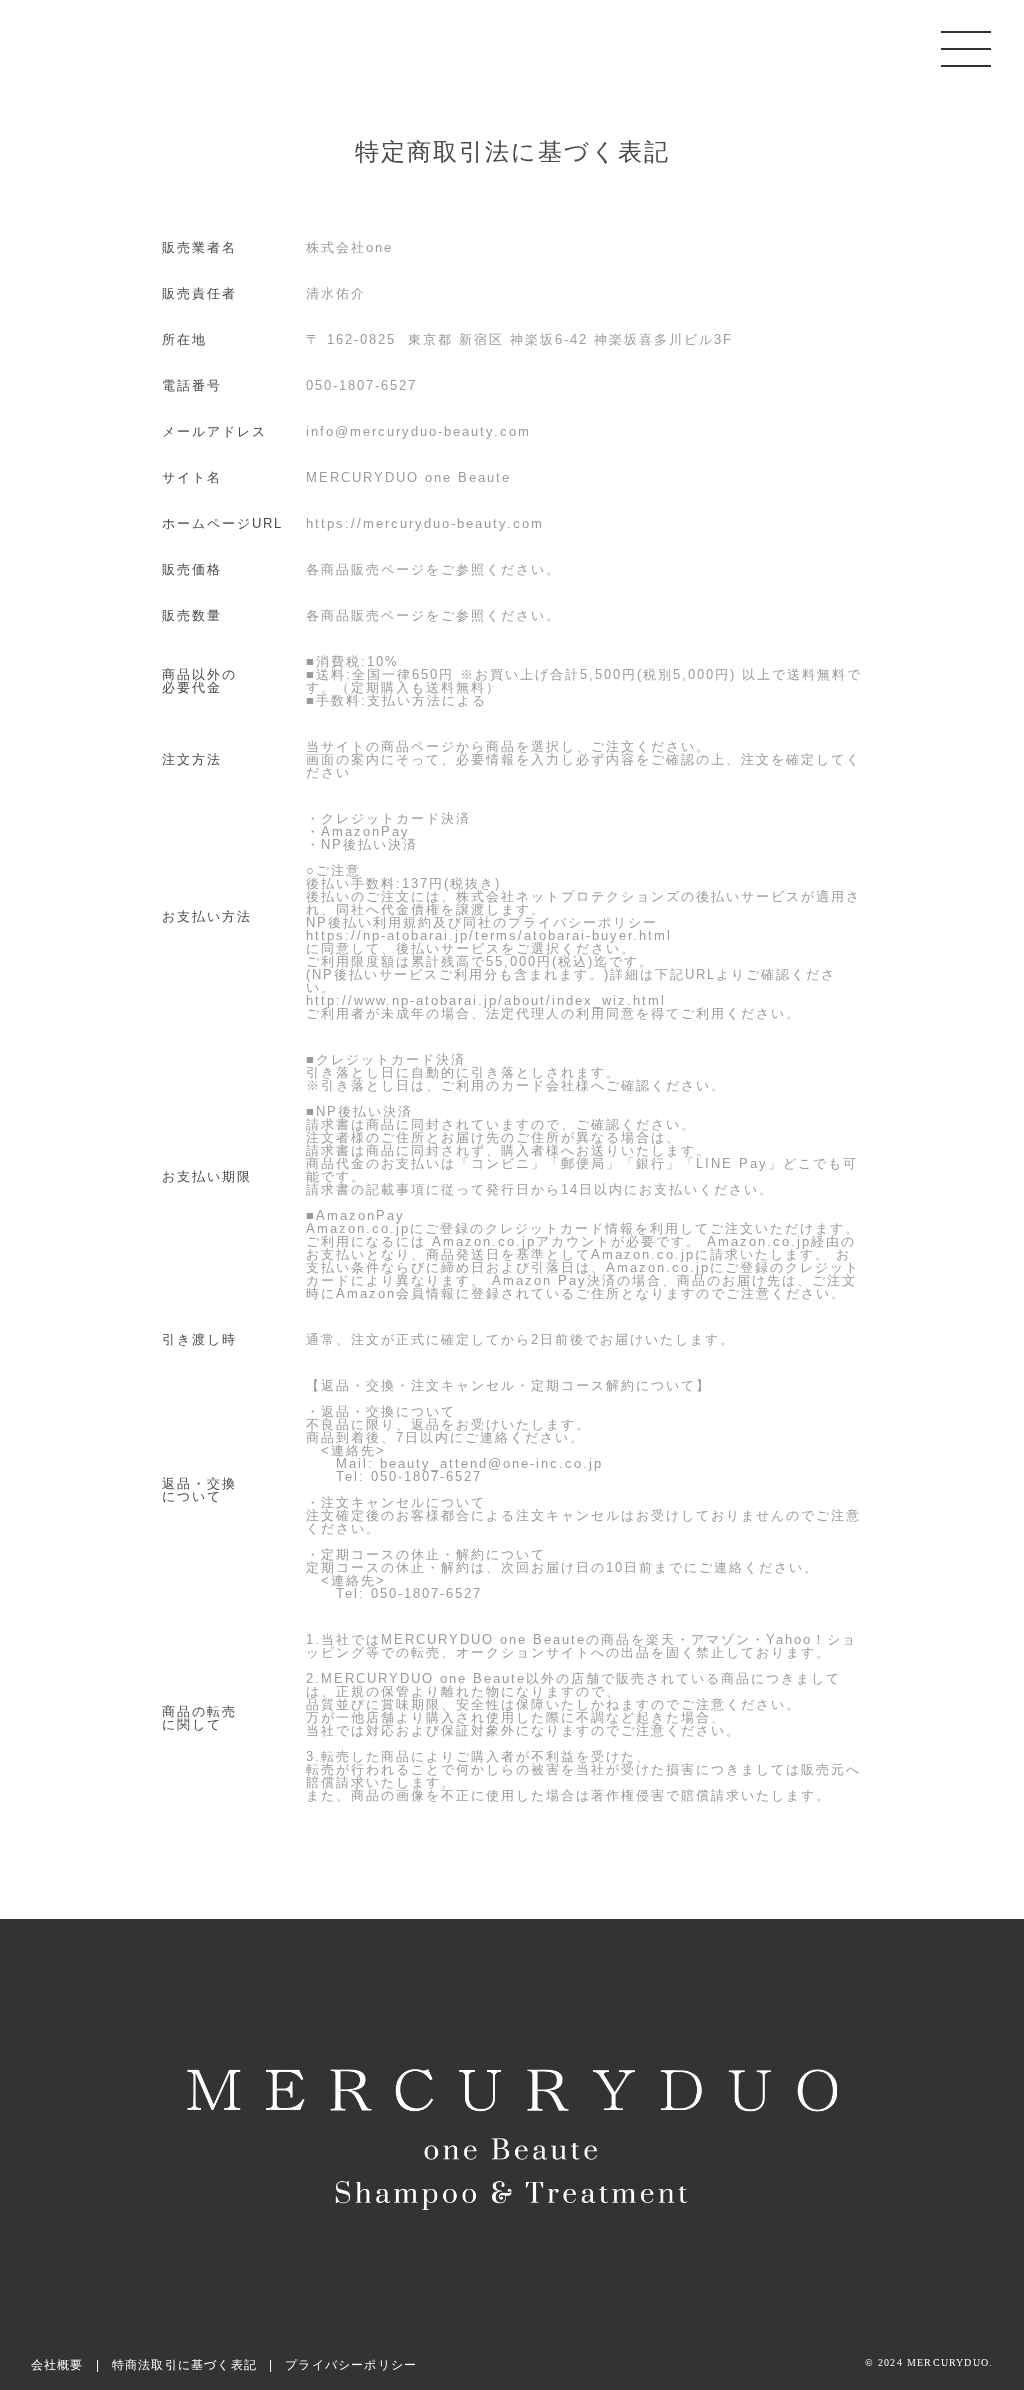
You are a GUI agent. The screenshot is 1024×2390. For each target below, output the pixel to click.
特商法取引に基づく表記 (184, 2365)
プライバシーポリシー (351, 2365)
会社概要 (57, 2365)
